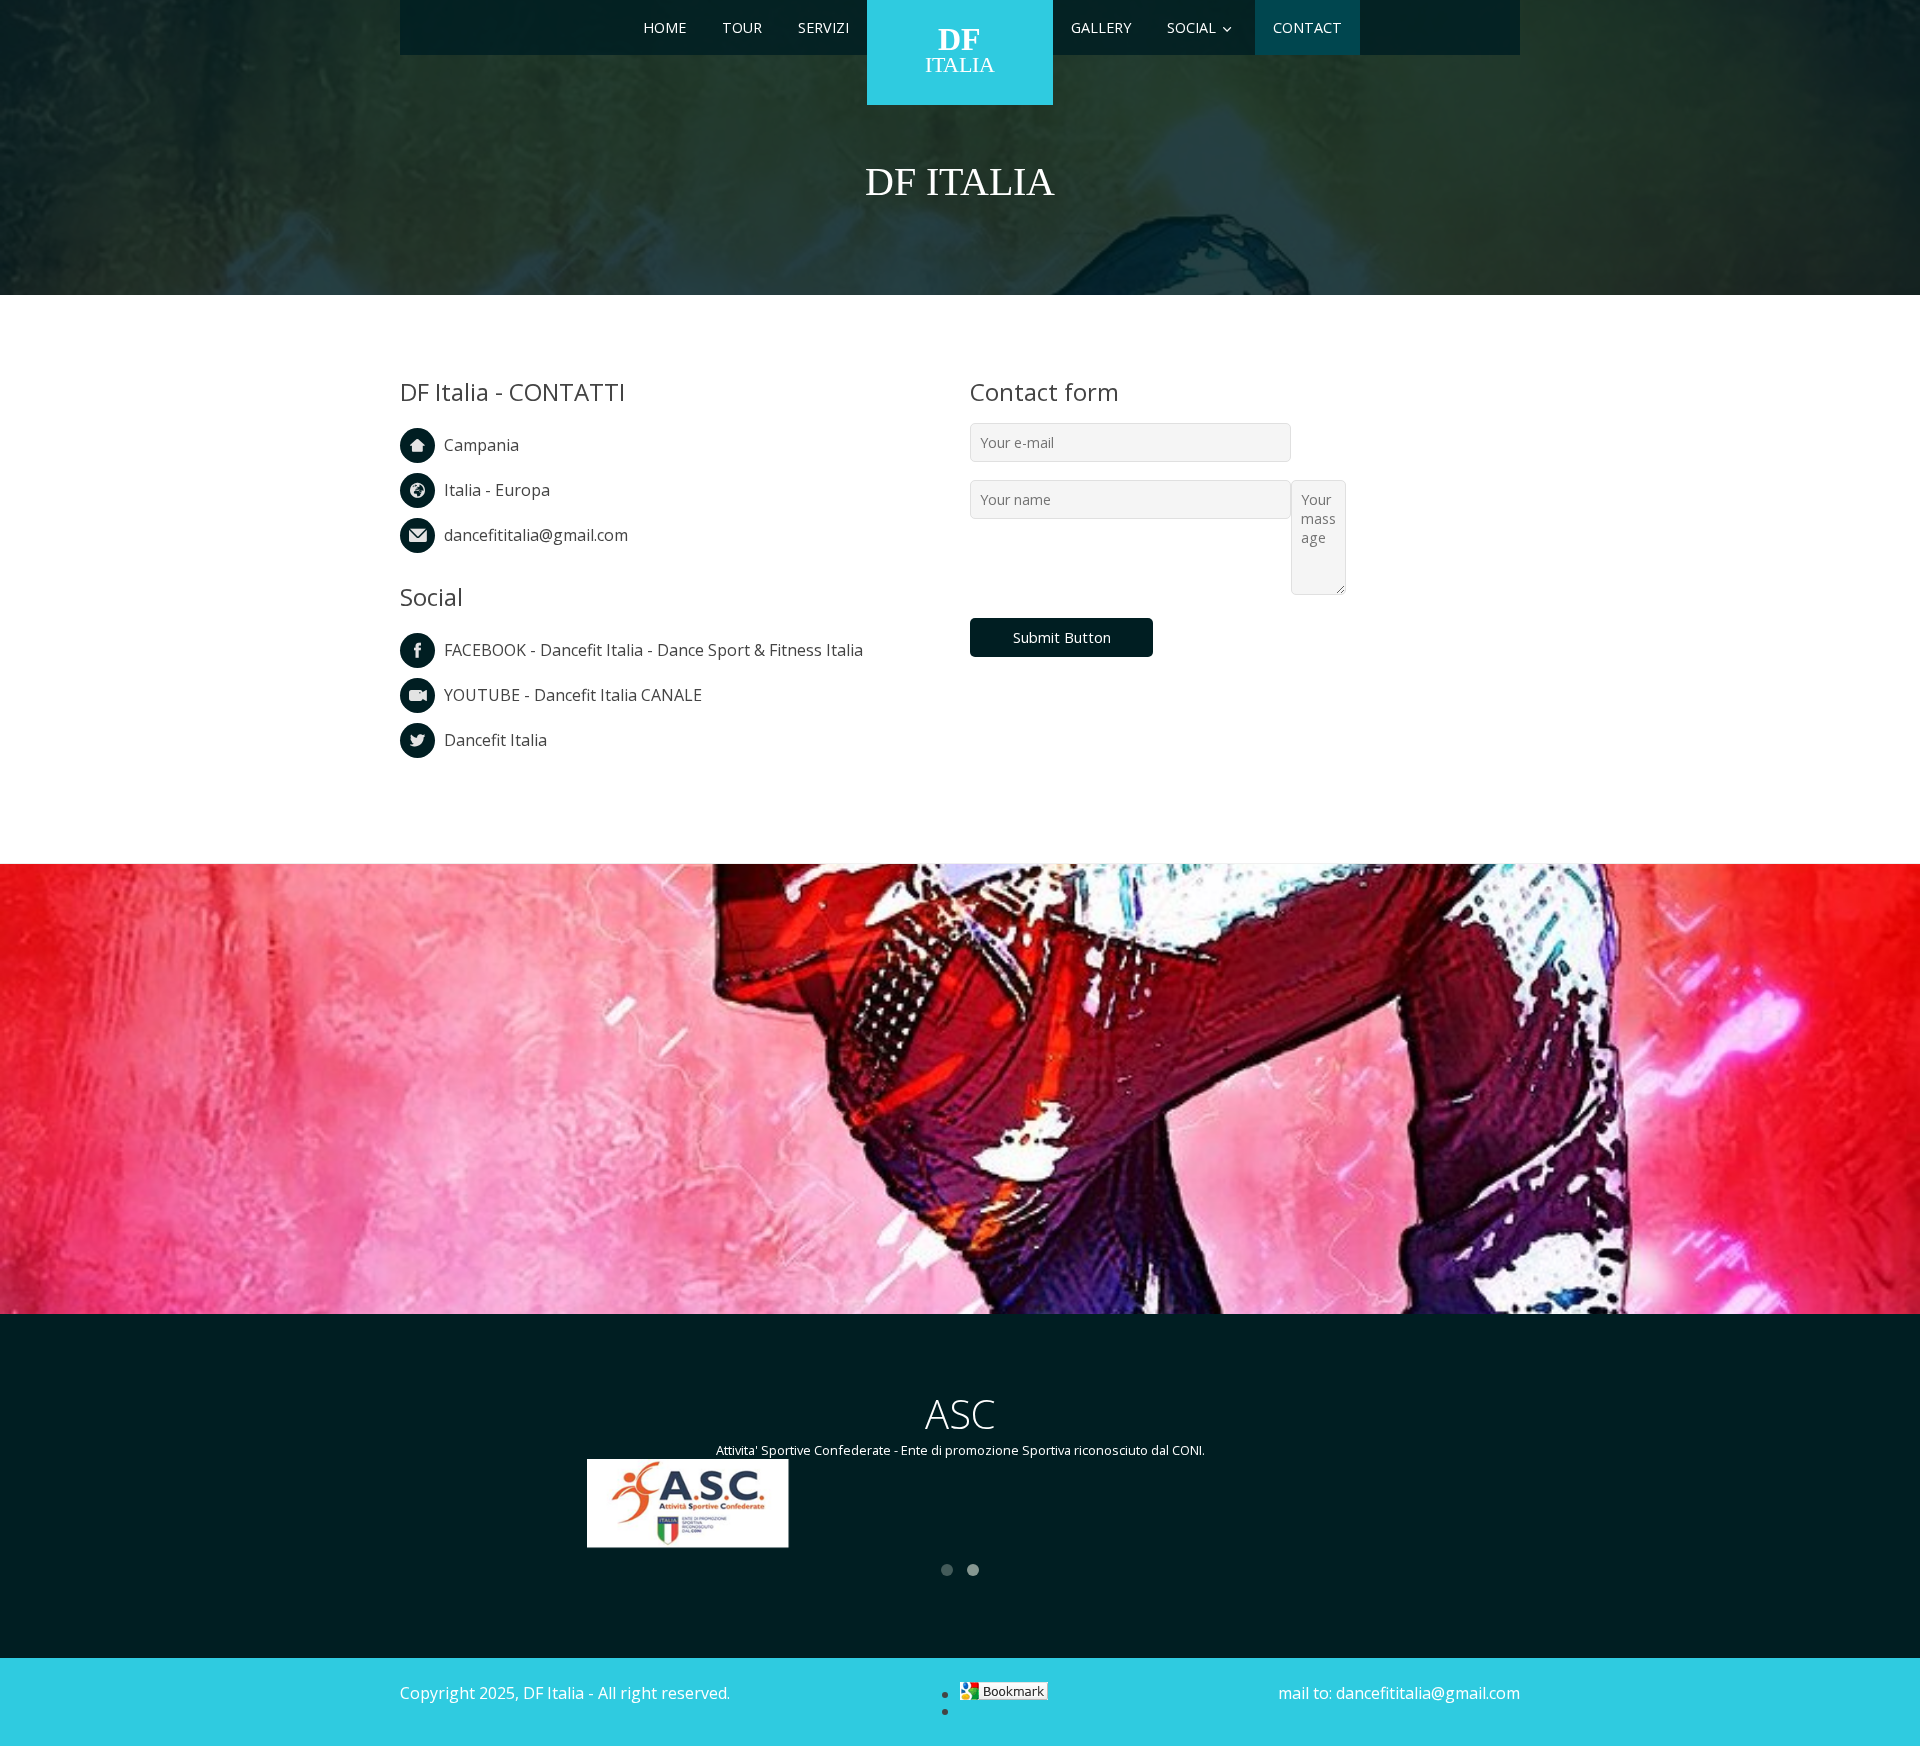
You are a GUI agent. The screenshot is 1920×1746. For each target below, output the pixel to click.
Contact (1307, 27)
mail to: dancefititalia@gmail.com (1399, 1693)
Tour (742, 27)
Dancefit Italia (495, 740)
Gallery (1101, 27)
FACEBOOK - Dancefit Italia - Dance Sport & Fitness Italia (653, 650)
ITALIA (960, 49)
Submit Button (1062, 637)
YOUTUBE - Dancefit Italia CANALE (573, 695)
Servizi (823, 27)
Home (664, 27)
